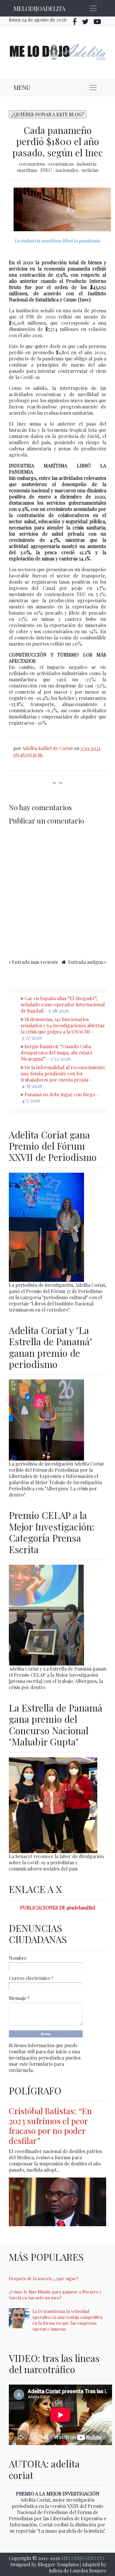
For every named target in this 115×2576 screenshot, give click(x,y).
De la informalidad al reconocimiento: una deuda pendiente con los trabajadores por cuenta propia (63, 1073)
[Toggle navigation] (93, 8)
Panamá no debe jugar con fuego (60, 1094)
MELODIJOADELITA (40, 8)
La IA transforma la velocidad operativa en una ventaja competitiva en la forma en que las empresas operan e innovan (67, 2320)
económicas (61, 164)
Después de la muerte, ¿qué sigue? (44, 2278)
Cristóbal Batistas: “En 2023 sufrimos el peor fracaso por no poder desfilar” (50, 2126)
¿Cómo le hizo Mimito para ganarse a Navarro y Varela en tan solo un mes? (55, 2295)
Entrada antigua (86, 962)
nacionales (67, 170)
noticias (90, 170)
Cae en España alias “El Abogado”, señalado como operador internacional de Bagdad (63, 1004)
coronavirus (32, 164)
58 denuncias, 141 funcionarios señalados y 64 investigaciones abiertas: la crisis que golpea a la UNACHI (63, 1025)
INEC (47, 170)
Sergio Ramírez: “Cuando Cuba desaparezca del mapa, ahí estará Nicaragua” (56, 1052)
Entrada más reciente (35, 962)
